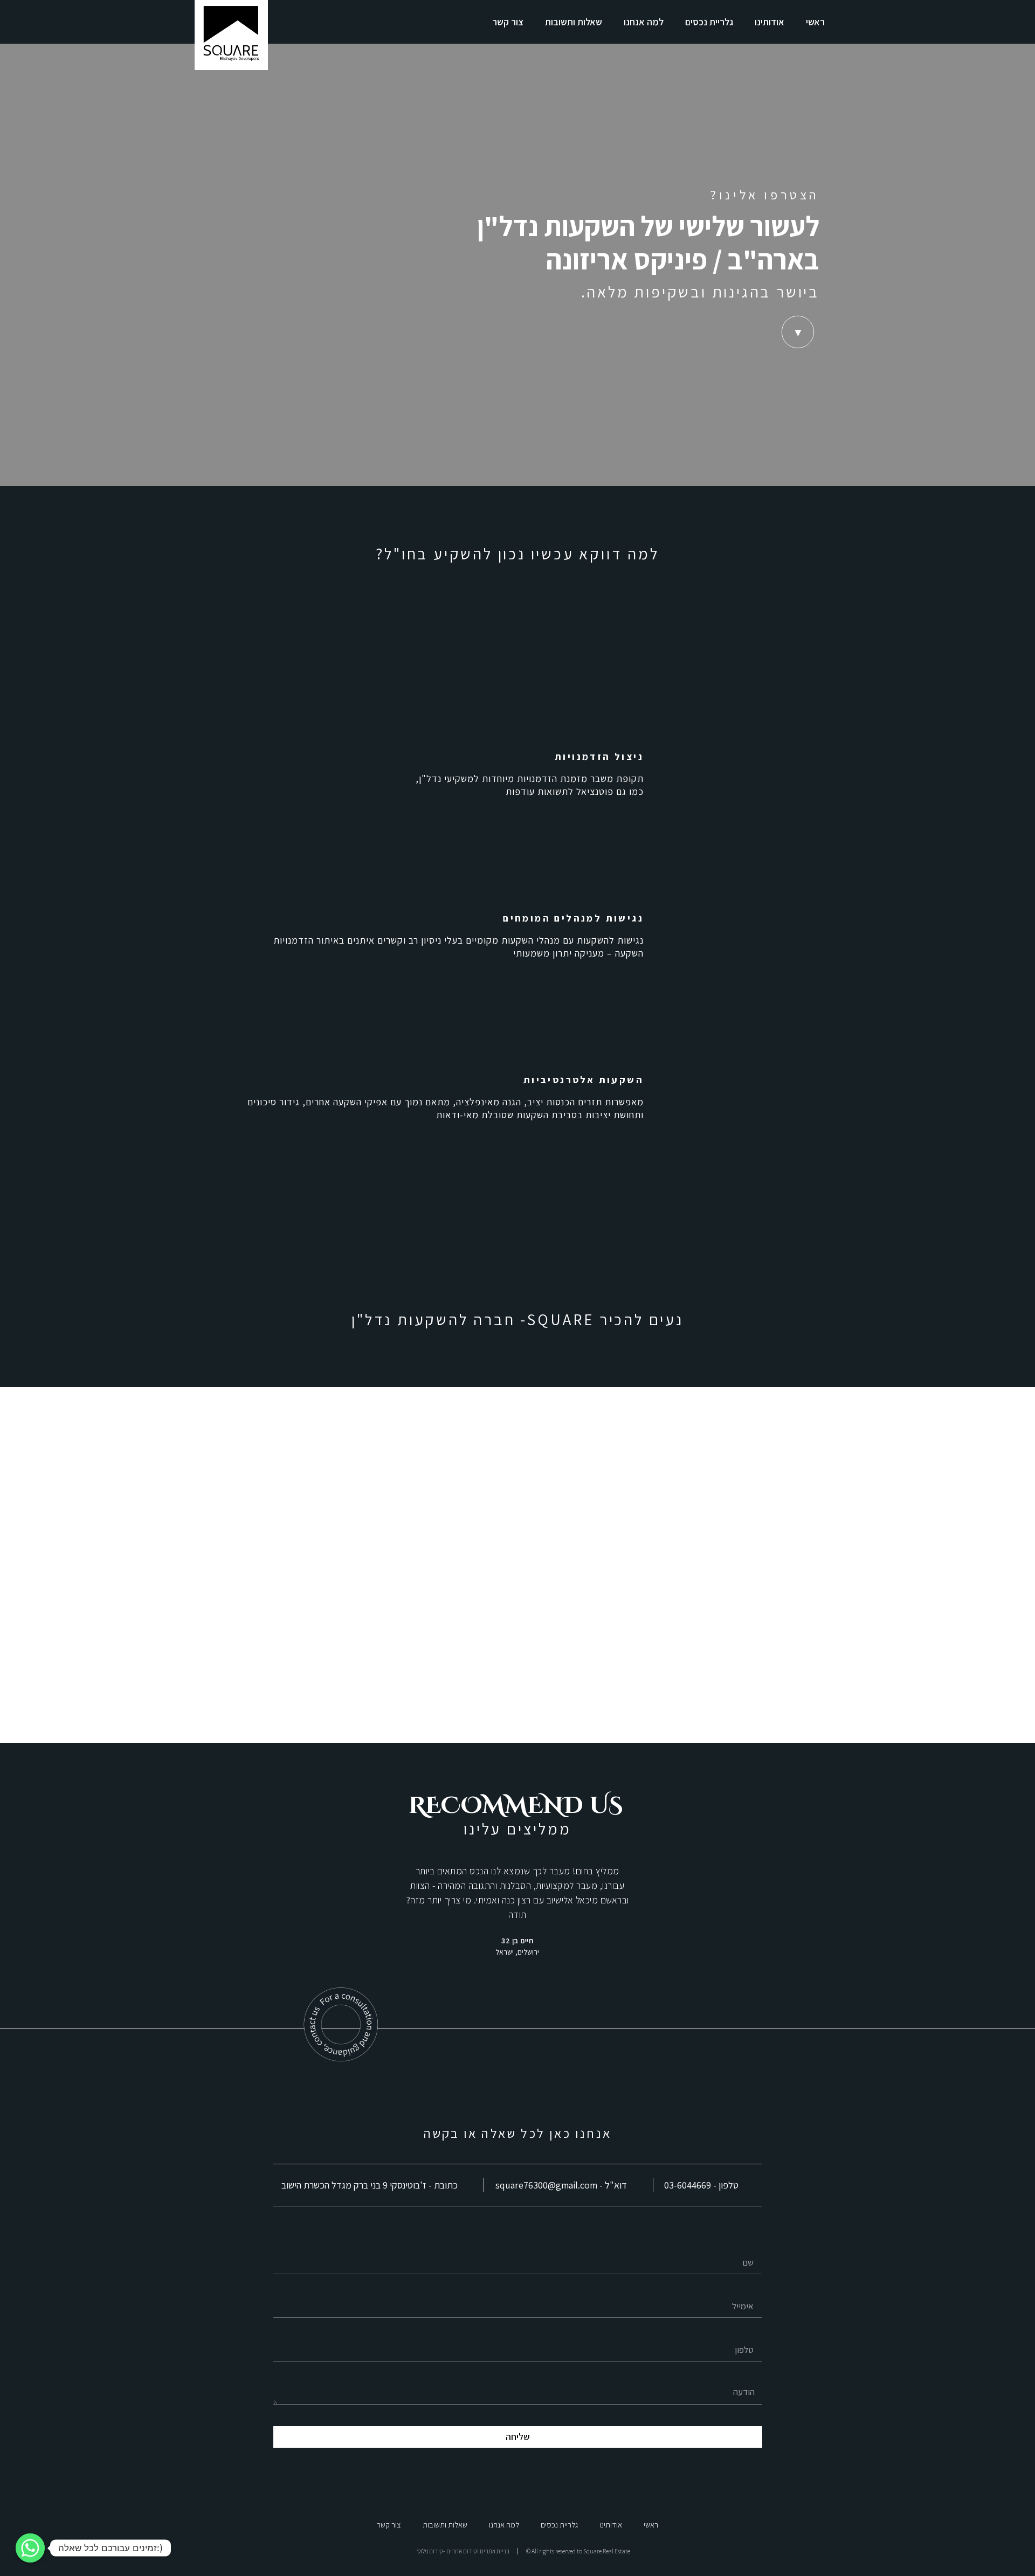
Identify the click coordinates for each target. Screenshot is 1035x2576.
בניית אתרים (495, 2551)
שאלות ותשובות (574, 22)
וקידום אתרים (463, 2551)
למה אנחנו (644, 22)
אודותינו (770, 22)
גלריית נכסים (709, 22)
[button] (317, 1911)
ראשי (815, 22)
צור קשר (508, 22)
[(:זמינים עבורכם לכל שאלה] (30, 2548)
